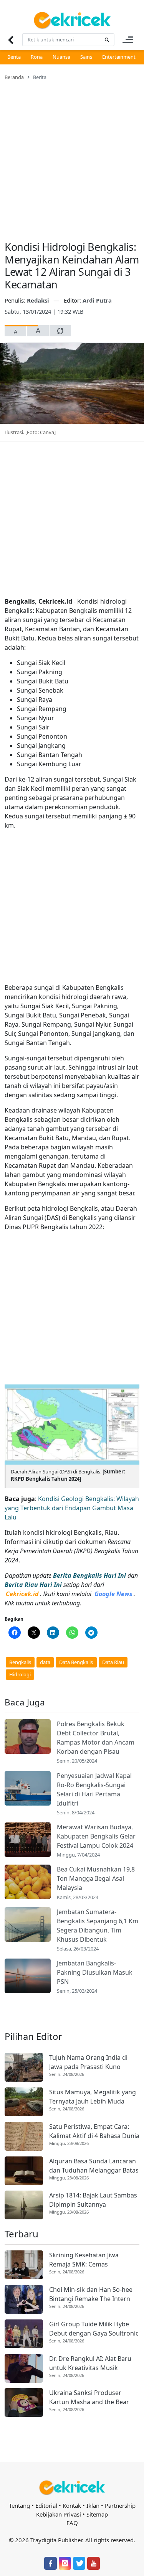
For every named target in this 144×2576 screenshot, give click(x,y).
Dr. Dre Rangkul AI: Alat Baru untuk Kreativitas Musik (90, 2363)
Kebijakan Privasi (59, 2514)
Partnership (120, 2505)
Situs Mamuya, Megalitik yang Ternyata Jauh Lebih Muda (93, 2097)
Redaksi (39, 300)
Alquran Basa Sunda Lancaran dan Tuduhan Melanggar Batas (94, 2166)
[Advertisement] (72, 156)
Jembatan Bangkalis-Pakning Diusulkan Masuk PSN (95, 1972)
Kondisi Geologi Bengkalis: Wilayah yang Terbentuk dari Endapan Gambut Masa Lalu (72, 1508)
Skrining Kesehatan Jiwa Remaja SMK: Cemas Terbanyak (84, 2260)
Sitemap (97, 2514)
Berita (14, 57)
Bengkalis (20, 1662)
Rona (37, 57)
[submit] (107, 40)
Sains (86, 57)
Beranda (14, 77)
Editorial (46, 2505)
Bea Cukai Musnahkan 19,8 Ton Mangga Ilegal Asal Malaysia (96, 1878)
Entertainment (119, 57)
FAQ (72, 2523)
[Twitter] (79, 2563)
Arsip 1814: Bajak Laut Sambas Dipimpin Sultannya (93, 2200)
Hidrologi (20, 1674)
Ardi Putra (97, 300)
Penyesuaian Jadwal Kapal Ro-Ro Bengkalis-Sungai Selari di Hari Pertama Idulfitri (94, 1789)
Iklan (93, 2505)
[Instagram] (65, 2563)
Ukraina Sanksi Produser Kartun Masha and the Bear (89, 2397)
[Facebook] (50, 2563)
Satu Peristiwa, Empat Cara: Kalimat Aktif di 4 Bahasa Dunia (94, 2131)
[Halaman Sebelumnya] (11, 40)
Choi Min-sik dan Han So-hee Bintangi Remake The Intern (91, 2294)
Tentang (19, 2505)
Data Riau (113, 1662)
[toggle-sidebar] (128, 40)
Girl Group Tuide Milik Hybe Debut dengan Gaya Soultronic (94, 2329)
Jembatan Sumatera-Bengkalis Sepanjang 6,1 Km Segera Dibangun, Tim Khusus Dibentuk (98, 1926)
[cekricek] (72, 2488)
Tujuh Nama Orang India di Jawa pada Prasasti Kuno (88, 2062)
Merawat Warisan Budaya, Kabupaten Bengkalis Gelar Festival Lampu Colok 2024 (96, 1836)
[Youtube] (93, 2563)
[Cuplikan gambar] (28, 1737)
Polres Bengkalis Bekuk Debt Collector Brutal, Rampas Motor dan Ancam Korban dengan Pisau (96, 1738)
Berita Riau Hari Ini (33, 1585)
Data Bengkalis (76, 1662)
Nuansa (61, 57)
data (45, 1662)
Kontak (72, 2505)
